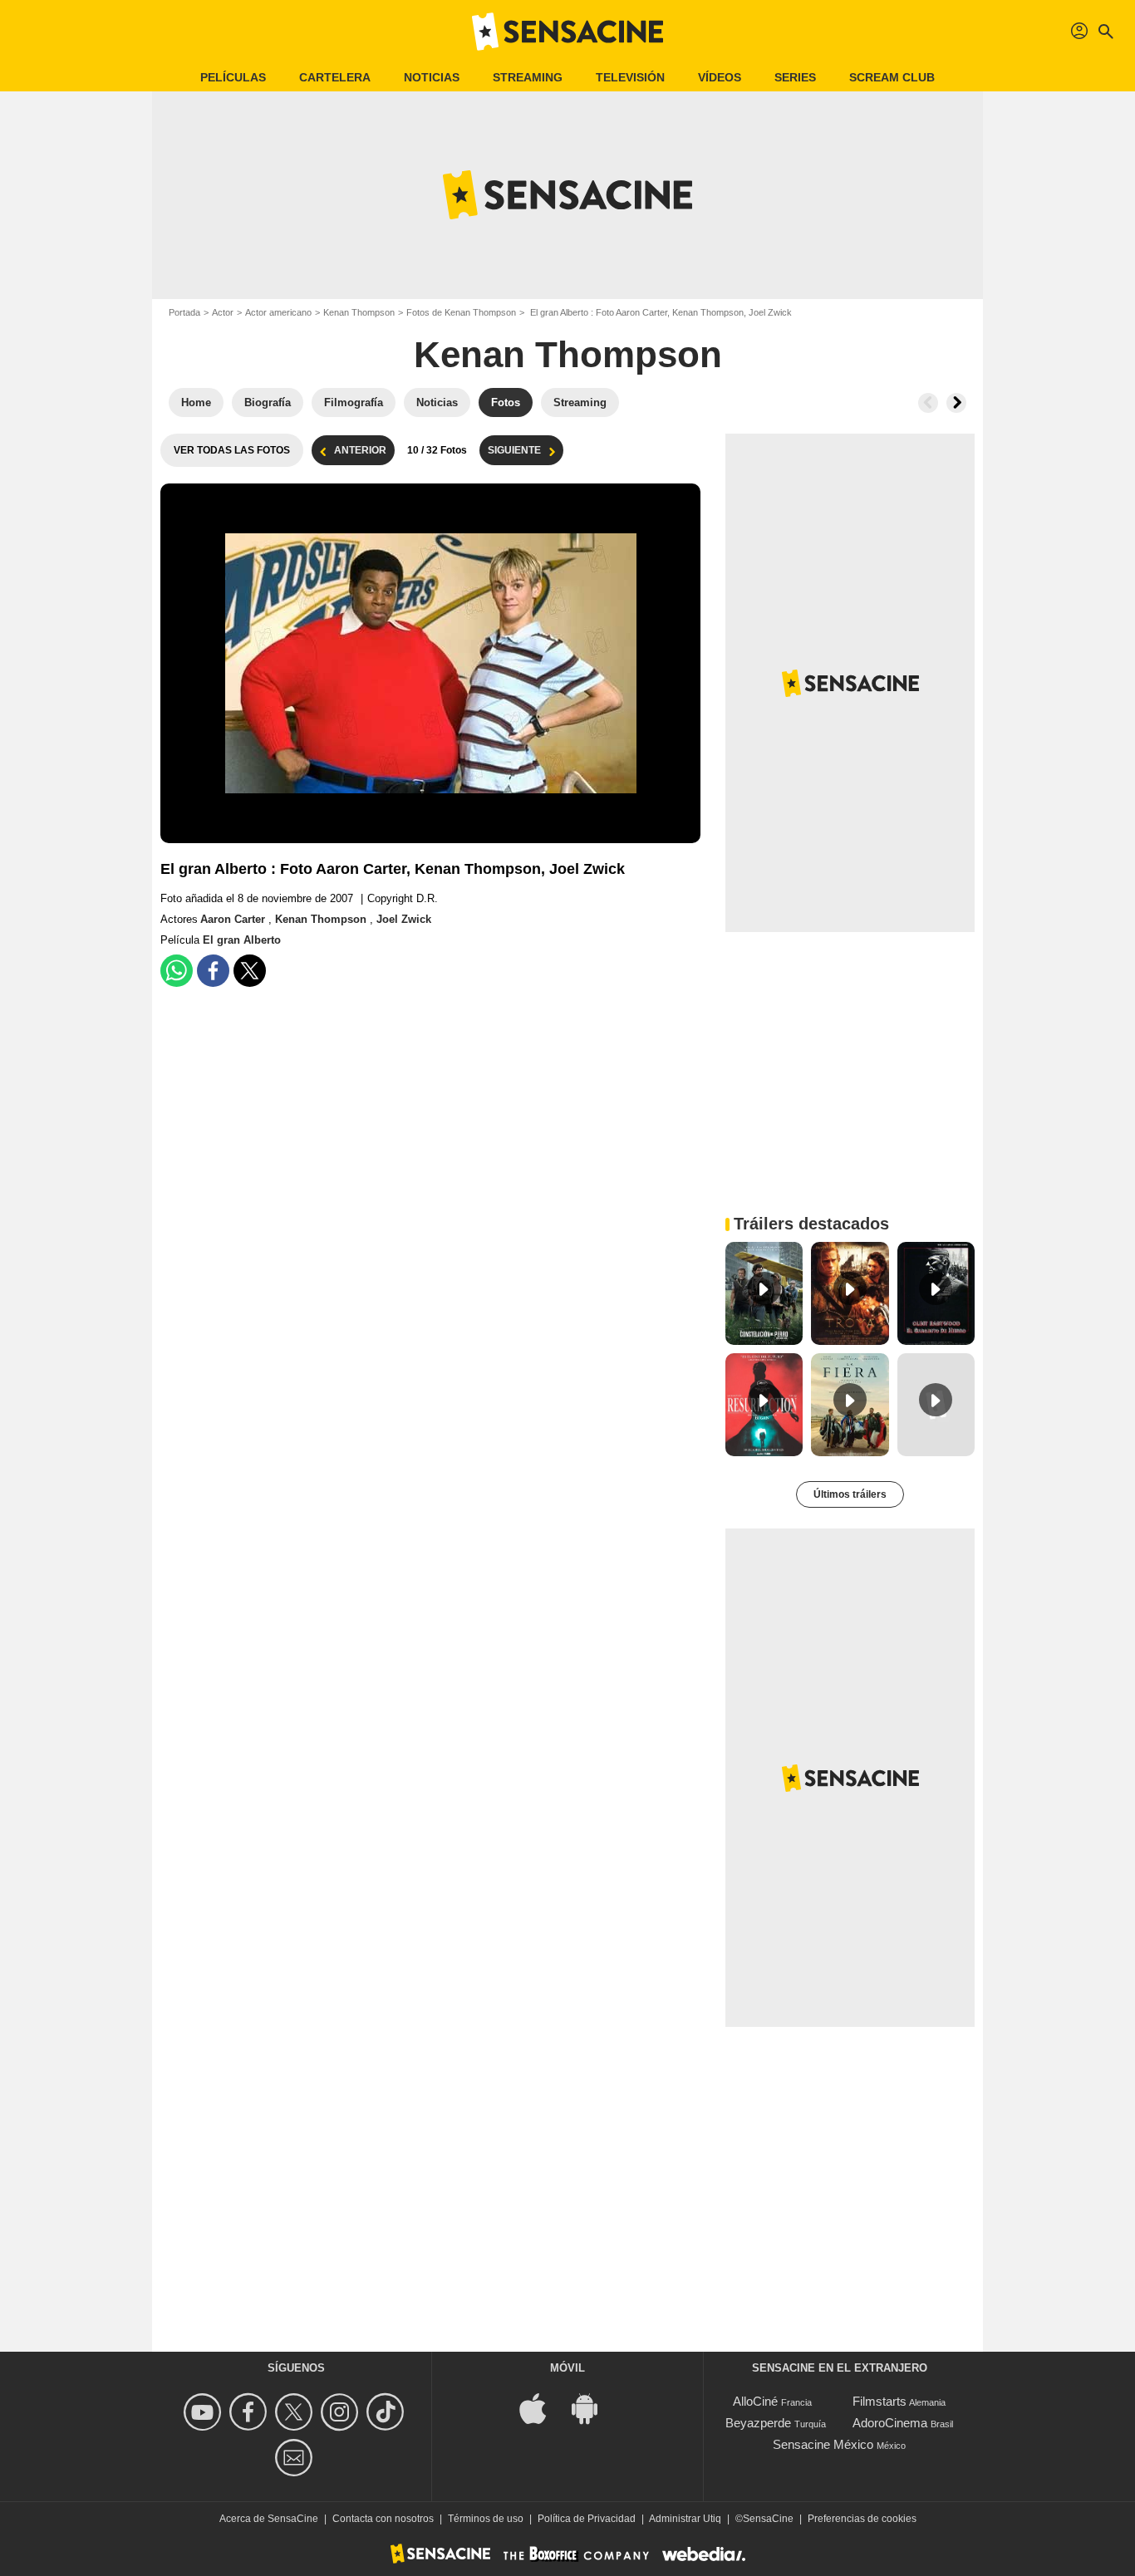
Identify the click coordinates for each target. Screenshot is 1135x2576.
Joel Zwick (404, 919)
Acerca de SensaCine (269, 2519)
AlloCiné (755, 2401)
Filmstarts (880, 2401)
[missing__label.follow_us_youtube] (205, 2412)
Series (795, 77)
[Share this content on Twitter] (250, 971)
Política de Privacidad (587, 2519)
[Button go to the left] (928, 403)
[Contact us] (296, 2458)
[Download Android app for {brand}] (593, 2408)
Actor (223, 312)
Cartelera (335, 77)
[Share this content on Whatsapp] (177, 971)
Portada (184, 312)
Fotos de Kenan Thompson (461, 312)
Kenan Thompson (359, 312)
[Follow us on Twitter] (296, 2412)
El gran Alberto (242, 940)
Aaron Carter (234, 919)
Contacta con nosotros (383, 2519)
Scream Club (892, 77)
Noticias (432, 77)
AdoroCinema (890, 2423)
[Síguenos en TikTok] (388, 2412)
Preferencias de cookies (862, 2519)
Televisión (630, 77)
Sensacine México (823, 2444)
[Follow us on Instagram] (342, 2412)
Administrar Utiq (685, 2519)
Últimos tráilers (850, 1494)
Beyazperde (758, 2423)
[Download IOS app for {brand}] (542, 2408)
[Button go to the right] (956, 403)
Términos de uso (486, 2519)
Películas (233, 77)
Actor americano (278, 312)
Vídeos (720, 77)
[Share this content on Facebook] (213, 971)
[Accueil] (567, 32)
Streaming (528, 77)
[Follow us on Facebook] (251, 2412)
